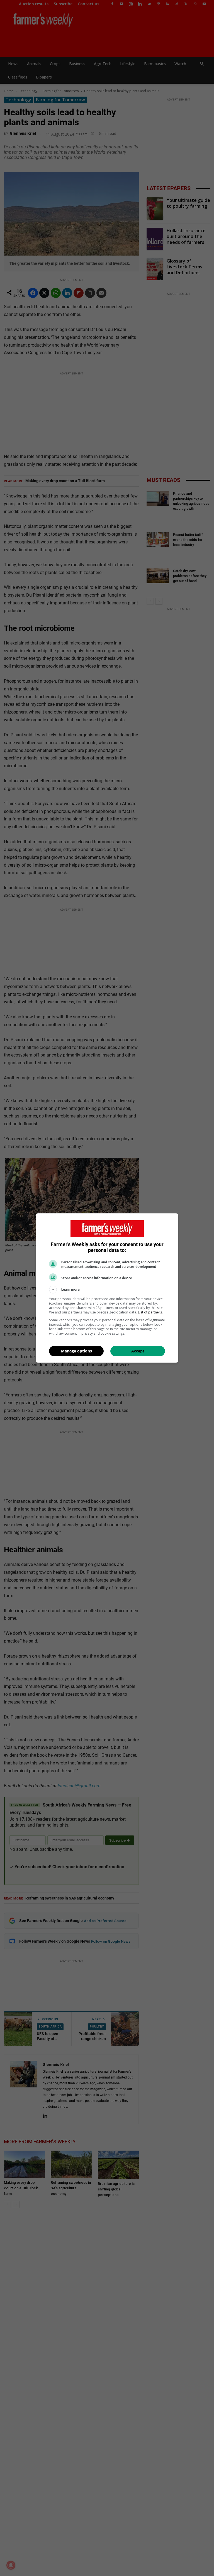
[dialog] (107, 1288)
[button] (107, 1290)
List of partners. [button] (150, 1312)
